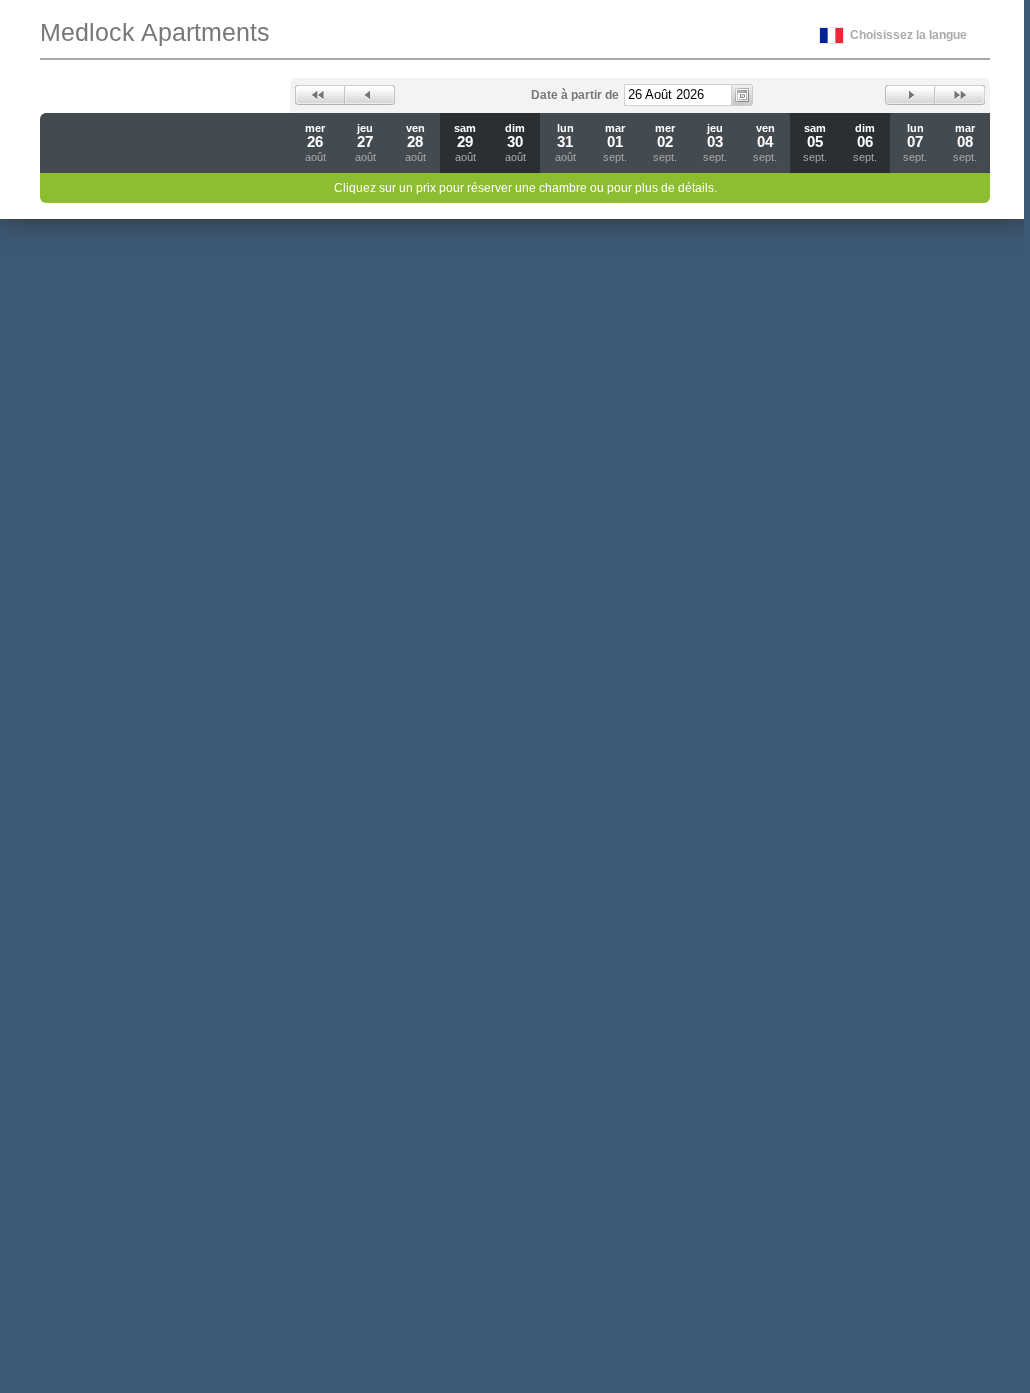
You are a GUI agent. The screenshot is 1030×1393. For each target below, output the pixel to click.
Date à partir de (575, 95)
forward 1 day (910, 95)
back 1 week (320, 95)
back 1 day (370, 95)
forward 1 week (960, 95)
